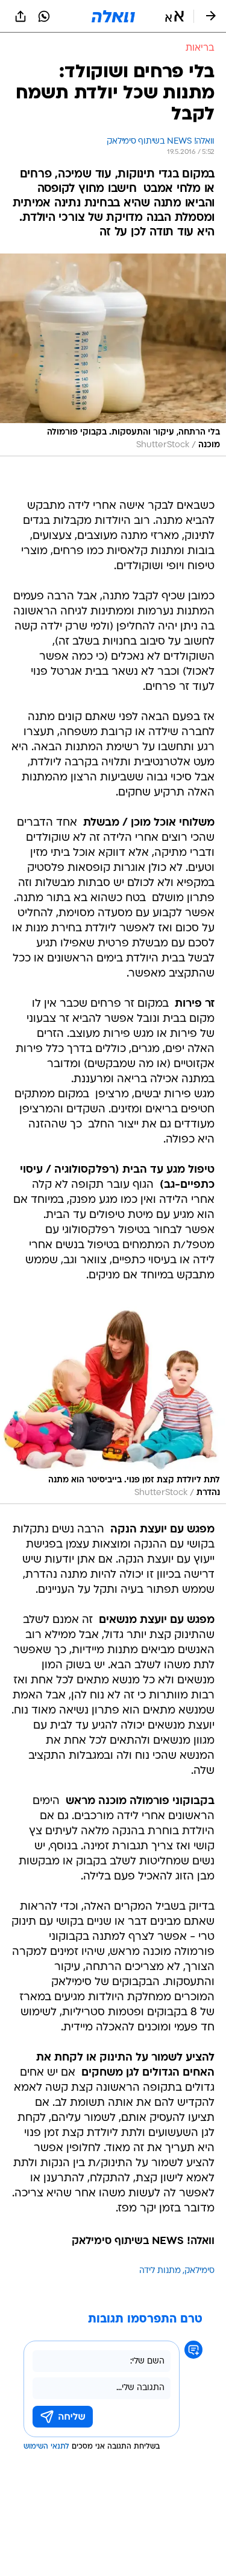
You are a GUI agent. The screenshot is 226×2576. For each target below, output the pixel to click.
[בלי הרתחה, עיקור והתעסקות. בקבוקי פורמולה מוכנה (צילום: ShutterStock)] (113, 355)
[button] (174, 16)
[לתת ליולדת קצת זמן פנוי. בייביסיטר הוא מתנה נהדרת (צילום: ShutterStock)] (113, 1403)
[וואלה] (113, 16)
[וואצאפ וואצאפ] (44, 16)
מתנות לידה (160, 2271)
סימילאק (199, 2271)
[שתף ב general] (20, 16)
